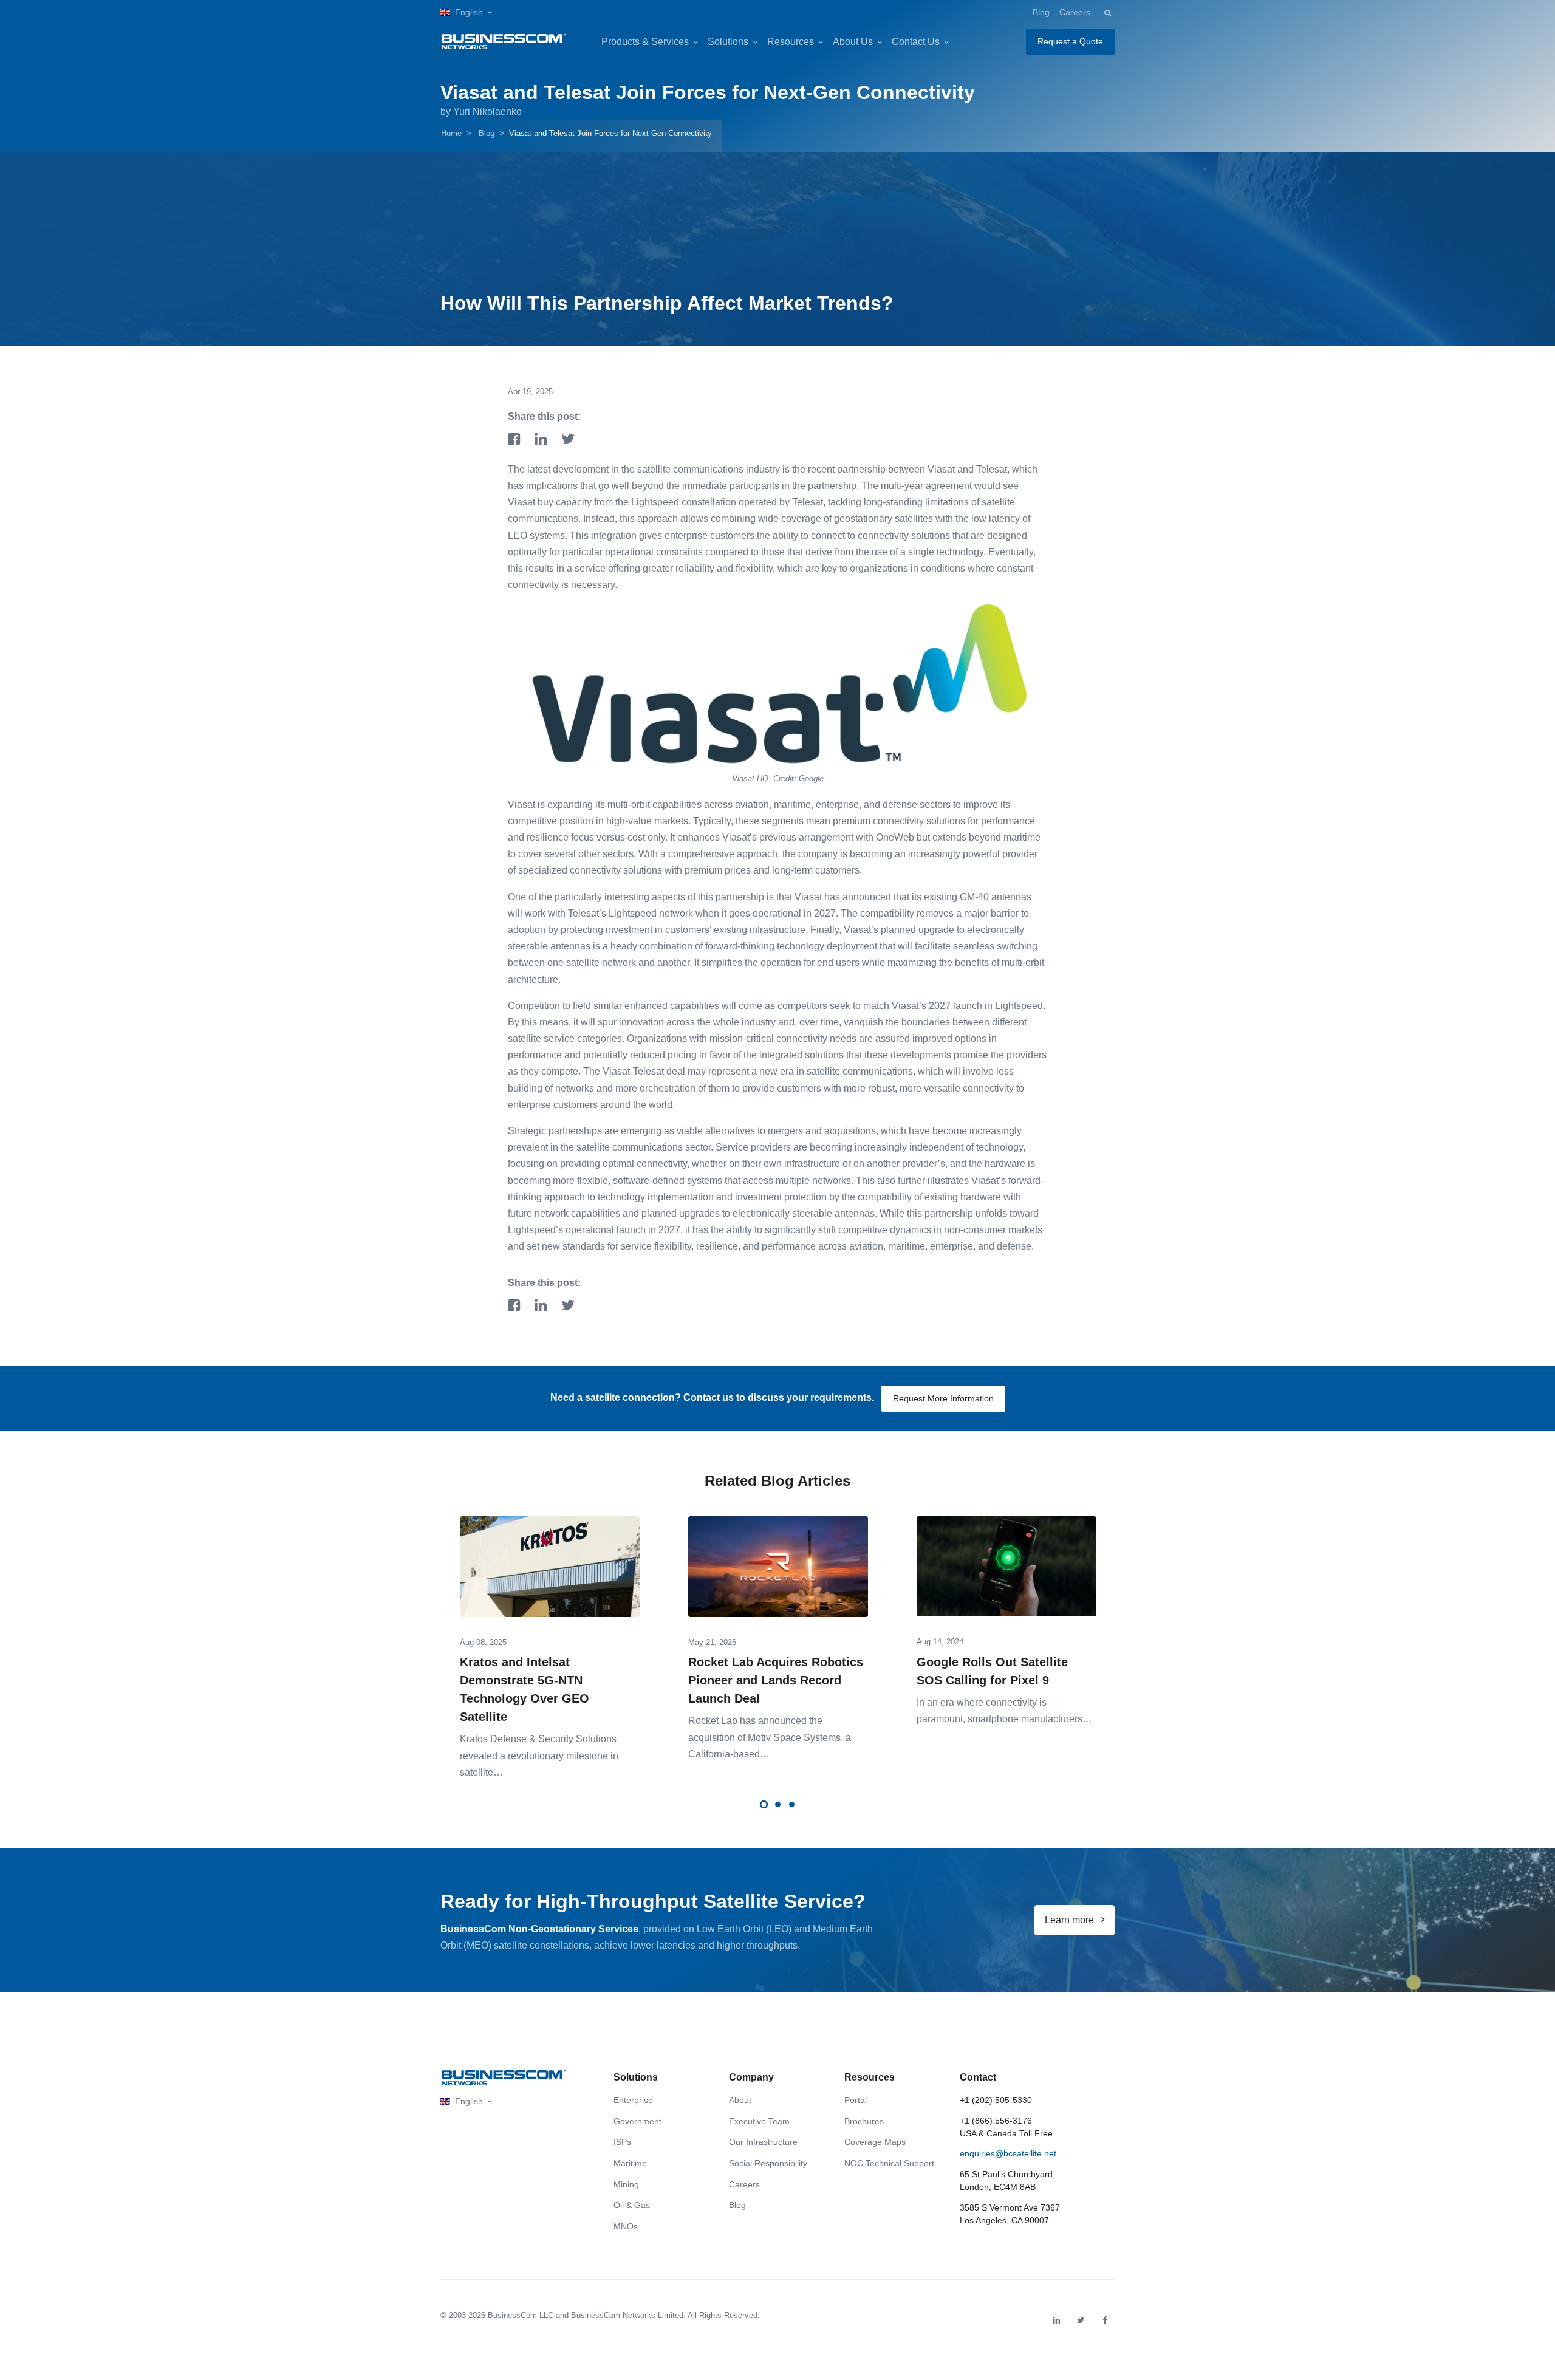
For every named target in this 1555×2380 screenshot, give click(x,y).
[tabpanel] (550, 1639)
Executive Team (759, 2121)
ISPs (622, 2142)
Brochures (864, 2121)
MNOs (626, 2226)
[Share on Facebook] (516, 440)
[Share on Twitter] (568, 440)
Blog (1041, 12)
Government (637, 2121)
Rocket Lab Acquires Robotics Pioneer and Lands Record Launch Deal (776, 1680)
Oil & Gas (632, 2205)
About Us (853, 42)
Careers (1075, 12)
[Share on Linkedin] (543, 440)
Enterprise (633, 2100)
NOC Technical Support (889, 2163)
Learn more (1071, 1920)
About (740, 2100)
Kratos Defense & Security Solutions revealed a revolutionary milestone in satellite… (539, 1755)
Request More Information (943, 1398)
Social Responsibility (768, 2163)
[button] (466, 12)
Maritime (630, 2163)
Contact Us (916, 42)
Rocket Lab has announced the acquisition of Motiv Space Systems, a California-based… (770, 1737)
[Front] (504, 2078)
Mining (626, 2184)
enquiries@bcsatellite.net (1008, 2153)
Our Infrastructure (763, 2142)
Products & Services (645, 42)
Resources (791, 42)
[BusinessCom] (504, 42)
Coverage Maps (875, 2142)
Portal (856, 2100)
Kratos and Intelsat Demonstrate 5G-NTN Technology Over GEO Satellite (525, 1689)
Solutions (728, 42)
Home (451, 133)
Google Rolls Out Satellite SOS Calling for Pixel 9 (992, 1671)
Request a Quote (1070, 41)
